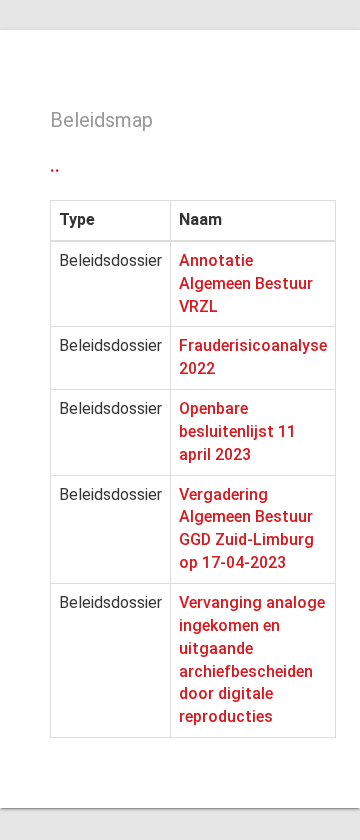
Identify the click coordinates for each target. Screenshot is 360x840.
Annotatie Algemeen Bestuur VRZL (246, 283)
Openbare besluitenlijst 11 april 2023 (237, 431)
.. (55, 165)
